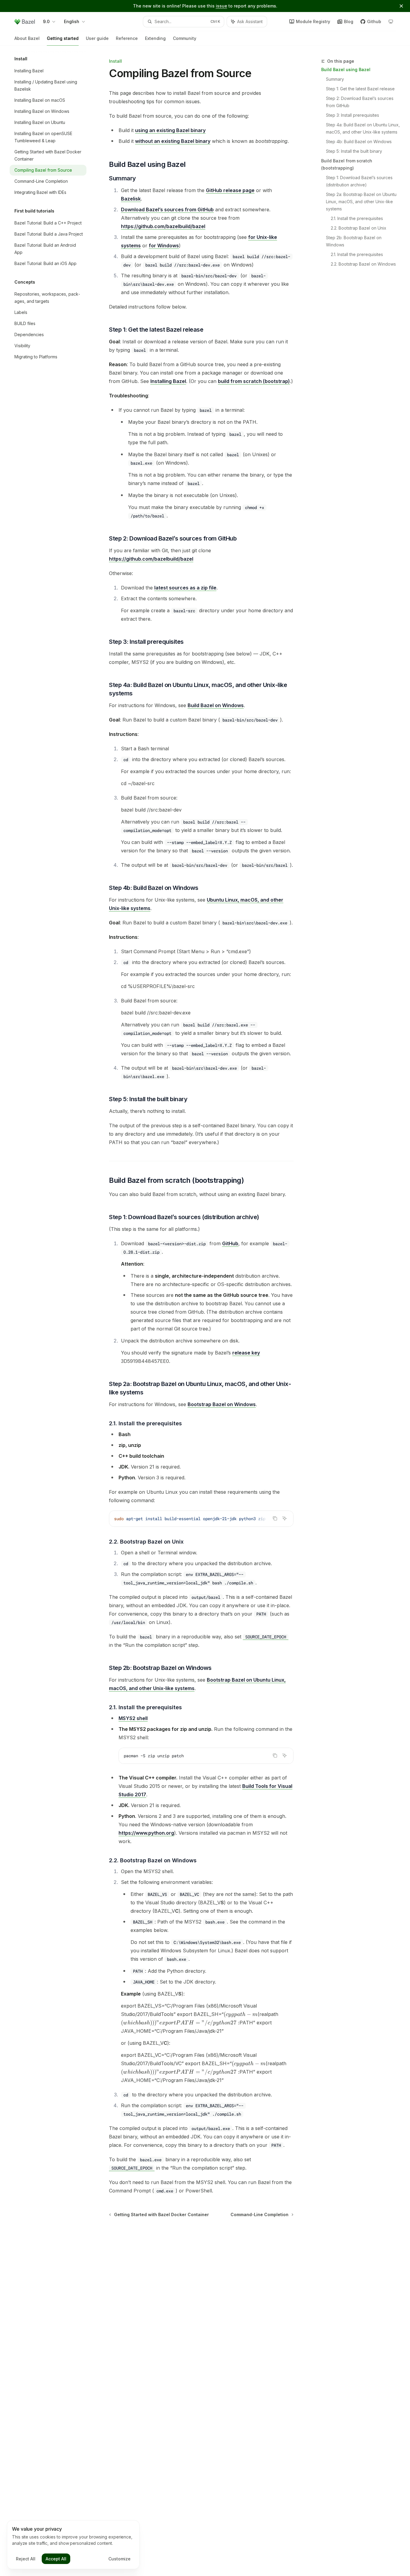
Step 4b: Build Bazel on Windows (359, 142)
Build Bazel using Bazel (346, 69)
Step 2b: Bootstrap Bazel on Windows (354, 241)
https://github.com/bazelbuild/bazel (163, 226)
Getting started (63, 38)
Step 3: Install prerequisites (353, 115)
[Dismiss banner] (401, 6)
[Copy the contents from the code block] (275, 1518)
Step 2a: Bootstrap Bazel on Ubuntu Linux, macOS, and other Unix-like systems (362, 202)
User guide (97, 38)
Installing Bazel (168, 381)
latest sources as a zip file (185, 588)
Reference (127, 38)
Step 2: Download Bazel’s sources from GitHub (360, 102)
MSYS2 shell (133, 1718)
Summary (335, 79)
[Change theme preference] (391, 22)
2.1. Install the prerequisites (357, 218)
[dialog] (73, 2545)
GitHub (230, 1243)
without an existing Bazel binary (173, 141)
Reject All (26, 2559)
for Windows (164, 246)
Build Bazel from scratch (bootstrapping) (347, 164)
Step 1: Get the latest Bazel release (360, 89)
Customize (119, 2559)
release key (246, 1353)
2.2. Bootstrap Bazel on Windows (363, 264)
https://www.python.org (146, 1833)
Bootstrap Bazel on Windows (222, 1404)
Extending (155, 38)
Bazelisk (131, 199)
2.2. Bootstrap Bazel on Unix (359, 228)
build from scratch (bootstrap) (254, 381)
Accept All (56, 2559)
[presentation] (201, 1519)
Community (185, 38)
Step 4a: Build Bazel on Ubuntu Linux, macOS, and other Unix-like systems (363, 128)
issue (222, 6)
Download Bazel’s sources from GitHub (167, 209)
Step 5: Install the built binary (354, 151)
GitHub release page (230, 190)
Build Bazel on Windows (216, 705)
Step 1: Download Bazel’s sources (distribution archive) (360, 181)
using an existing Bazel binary (170, 130)
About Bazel (27, 38)
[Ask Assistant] (285, 1518)
